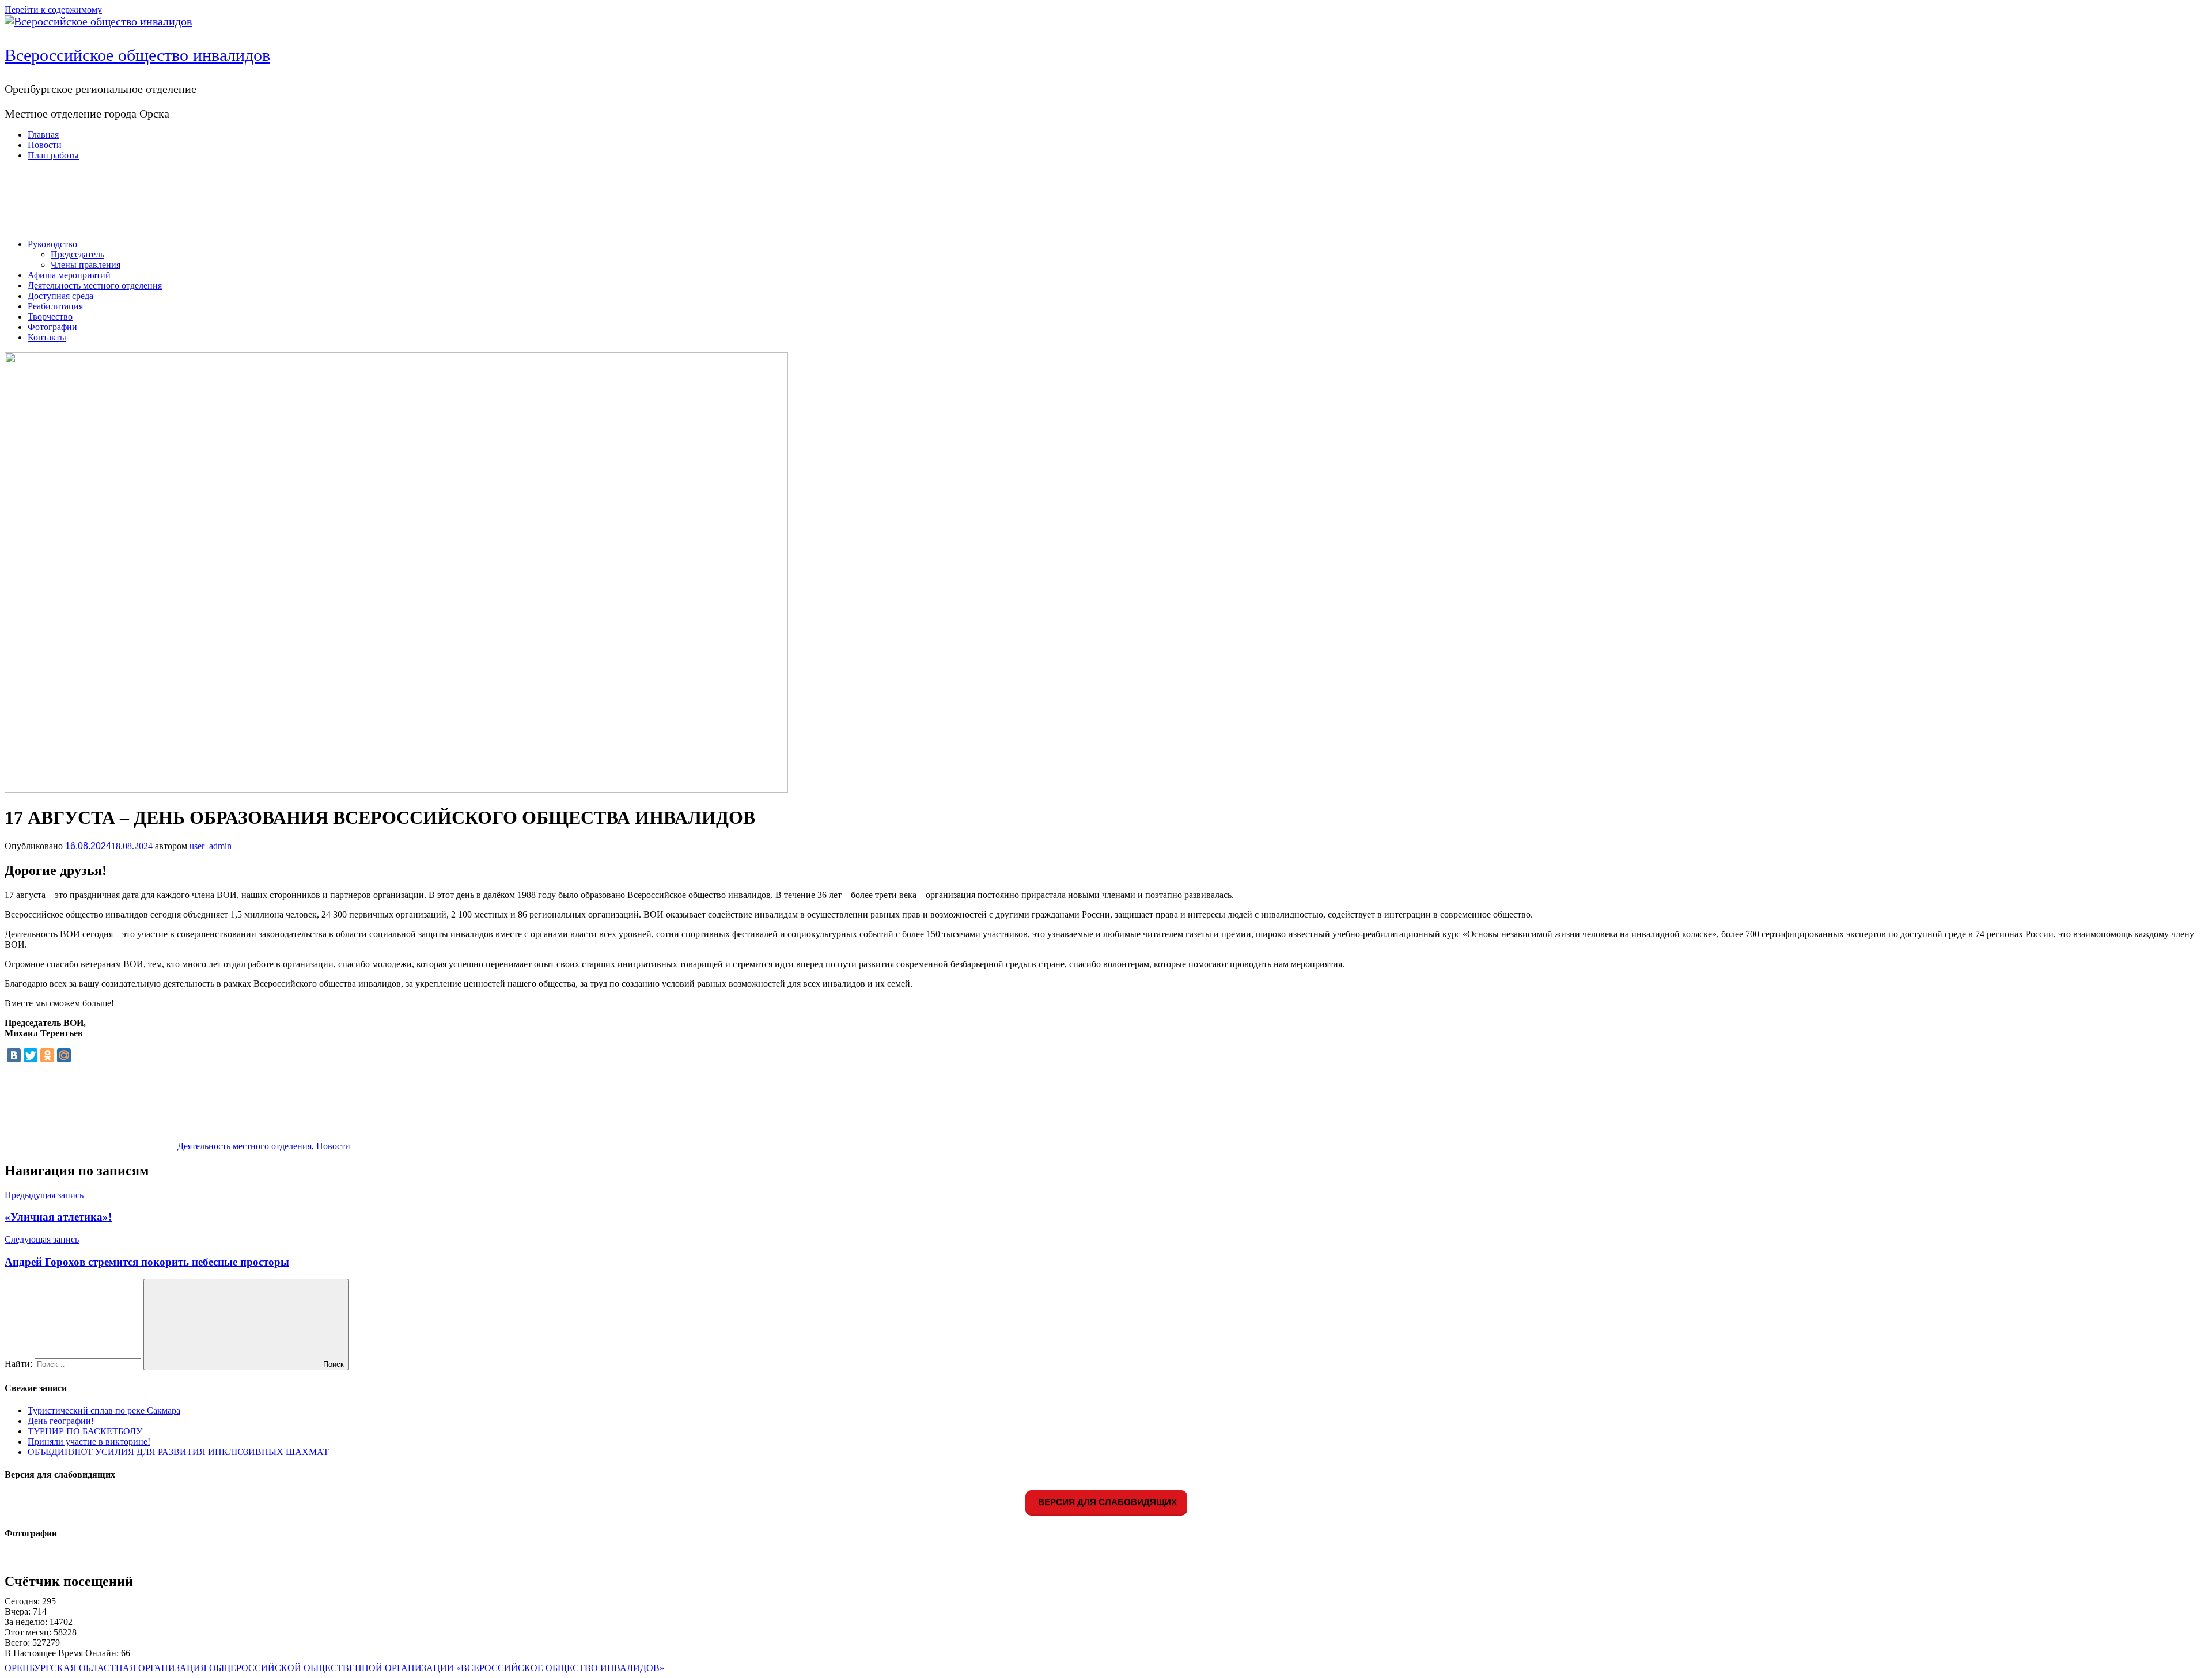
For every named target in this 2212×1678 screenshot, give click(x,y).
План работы (53, 155)
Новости (45, 145)
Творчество (50, 317)
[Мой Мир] (64, 1055)
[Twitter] (31, 1055)
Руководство (52, 244)
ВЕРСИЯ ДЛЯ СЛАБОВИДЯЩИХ (1106, 1502)
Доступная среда (60, 296)
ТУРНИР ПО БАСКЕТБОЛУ (85, 1431)
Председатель (77, 254)
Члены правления (86, 265)
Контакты (47, 337)
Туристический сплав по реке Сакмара (104, 1410)
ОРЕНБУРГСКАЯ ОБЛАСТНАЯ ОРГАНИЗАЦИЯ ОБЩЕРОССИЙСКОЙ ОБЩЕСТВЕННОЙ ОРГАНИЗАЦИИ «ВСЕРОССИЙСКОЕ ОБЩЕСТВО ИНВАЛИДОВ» (334, 1668)
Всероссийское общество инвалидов (137, 55)
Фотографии (52, 327)
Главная (43, 135)
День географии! (61, 1421)
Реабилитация (55, 306)
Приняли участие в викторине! (89, 1442)
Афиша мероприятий (69, 275)
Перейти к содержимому (53, 10)
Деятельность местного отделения (95, 285)
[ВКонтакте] (14, 1055)
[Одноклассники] (47, 1055)
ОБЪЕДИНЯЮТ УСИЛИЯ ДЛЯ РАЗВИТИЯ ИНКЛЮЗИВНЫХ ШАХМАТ (178, 1452)
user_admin (211, 846)
